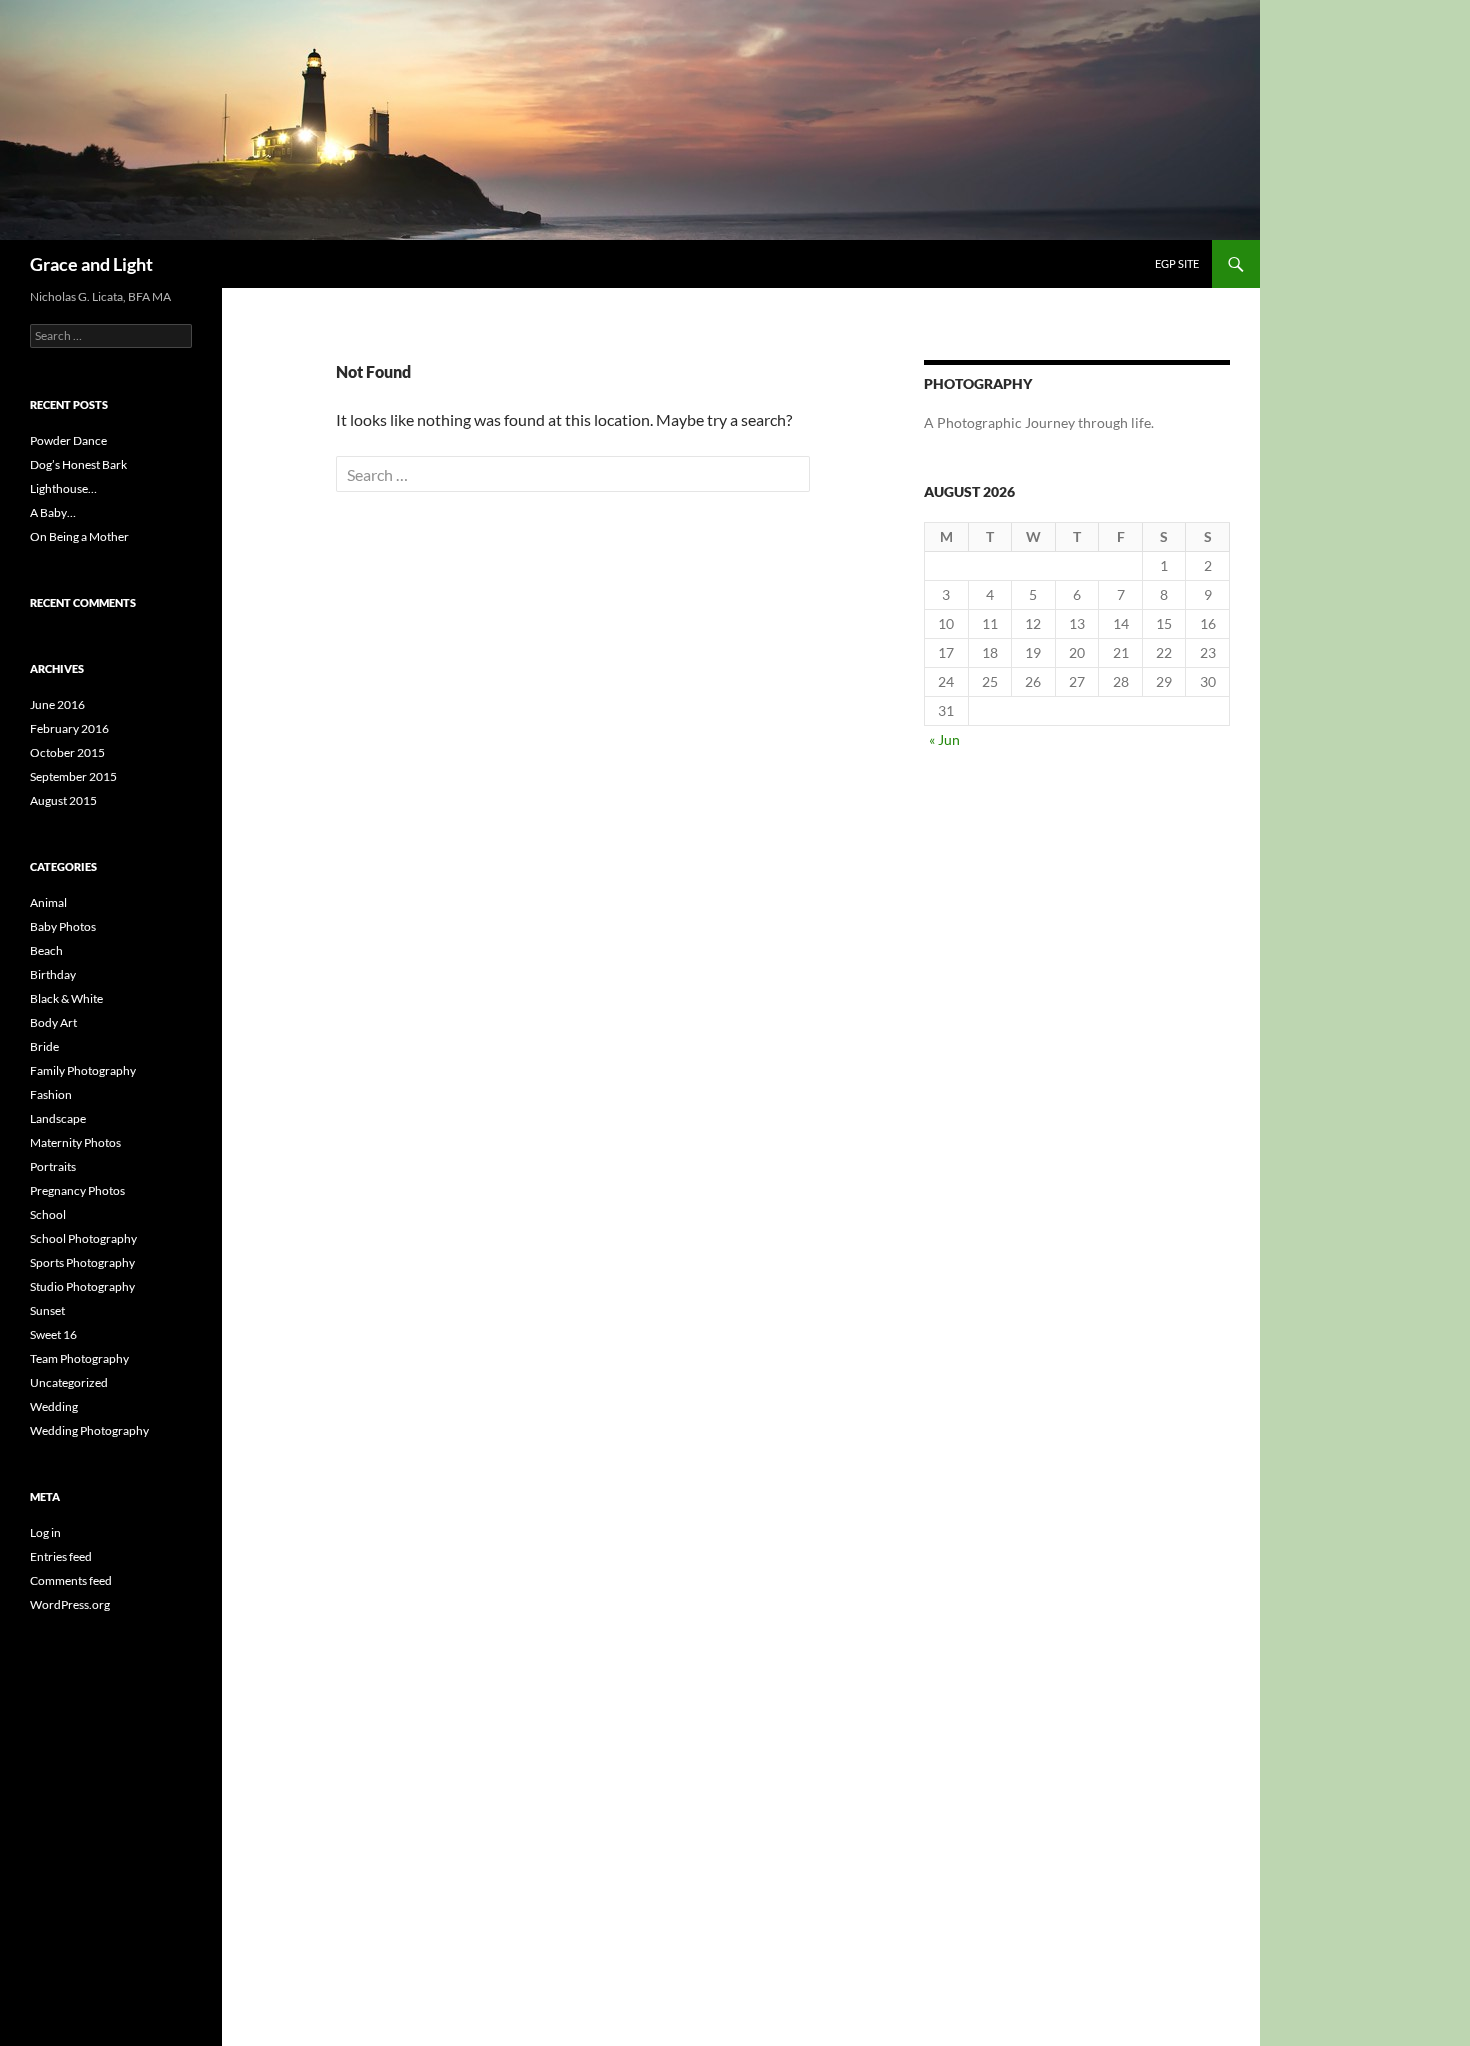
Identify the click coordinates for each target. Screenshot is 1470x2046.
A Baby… (53, 512)
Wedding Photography (89, 1430)
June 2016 (57, 704)
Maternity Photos (75, 1142)
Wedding (54, 1406)
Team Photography (79, 1358)
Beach (46, 950)
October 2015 (67, 752)
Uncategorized (69, 1382)
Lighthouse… (63, 488)
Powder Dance (68, 440)
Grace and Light (91, 264)
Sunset (47, 1310)
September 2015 (73, 776)
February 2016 (69, 728)
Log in (45, 1532)
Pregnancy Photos (77, 1190)
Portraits (53, 1166)
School (48, 1214)
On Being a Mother (79, 536)
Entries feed (61, 1556)
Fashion (51, 1094)
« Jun (944, 739)
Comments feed (71, 1580)
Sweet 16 (53, 1334)
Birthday (53, 974)
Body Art (53, 1022)
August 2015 (63, 800)
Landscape (58, 1118)
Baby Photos (63, 926)
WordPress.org (70, 1604)
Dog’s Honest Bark (78, 464)
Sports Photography (82, 1262)
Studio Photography (82, 1286)
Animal (48, 902)
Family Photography (83, 1070)
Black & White (66, 998)
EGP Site (1177, 263)
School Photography (83, 1238)
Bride (44, 1046)
